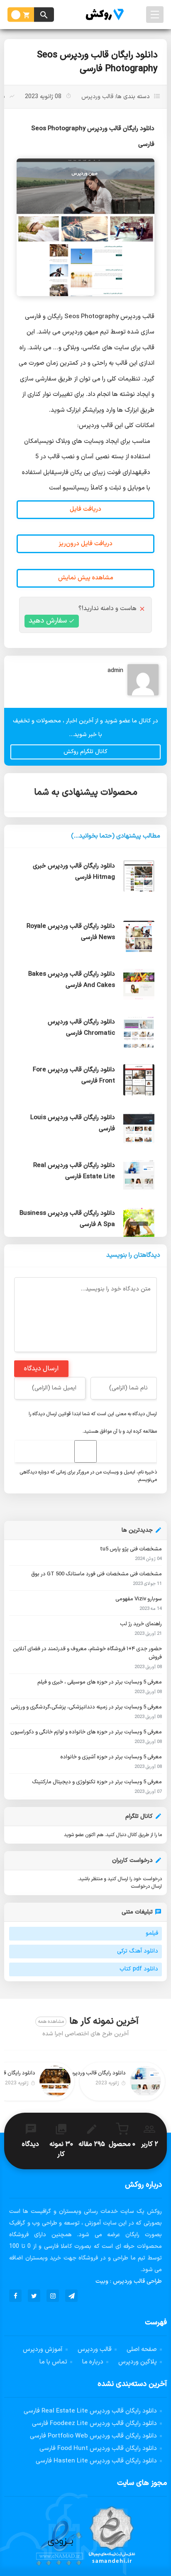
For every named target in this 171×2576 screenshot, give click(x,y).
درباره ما (93, 2362)
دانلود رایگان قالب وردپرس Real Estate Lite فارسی (90, 2411)
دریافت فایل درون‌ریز (85, 544)
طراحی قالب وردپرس (137, 2281)
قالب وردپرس (97, 97)
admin (115, 671)
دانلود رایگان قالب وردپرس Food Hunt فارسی (98, 2449)
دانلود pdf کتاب (139, 1969)
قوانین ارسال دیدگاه (52, 1414)
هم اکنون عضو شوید (84, 1835)
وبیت (102, 2281)
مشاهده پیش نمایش (86, 578)
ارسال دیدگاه (41, 1369)
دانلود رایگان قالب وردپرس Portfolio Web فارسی (93, 2436)
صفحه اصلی (142, 2350)
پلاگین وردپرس (138, 2362)
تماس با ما (53, 2362)
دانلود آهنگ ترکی (138, 1951)
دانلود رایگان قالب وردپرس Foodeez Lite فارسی (94, 2424)
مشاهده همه (51, 2022)
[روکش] (103, 15)
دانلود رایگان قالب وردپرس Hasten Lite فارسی (96, 2461)
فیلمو (152, 1933)
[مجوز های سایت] (85, 2538)
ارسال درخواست (146, 1886)
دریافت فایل (85, 509)
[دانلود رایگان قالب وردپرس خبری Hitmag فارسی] (85, 908)
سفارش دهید (48, 621)
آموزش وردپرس (43, 2350)
